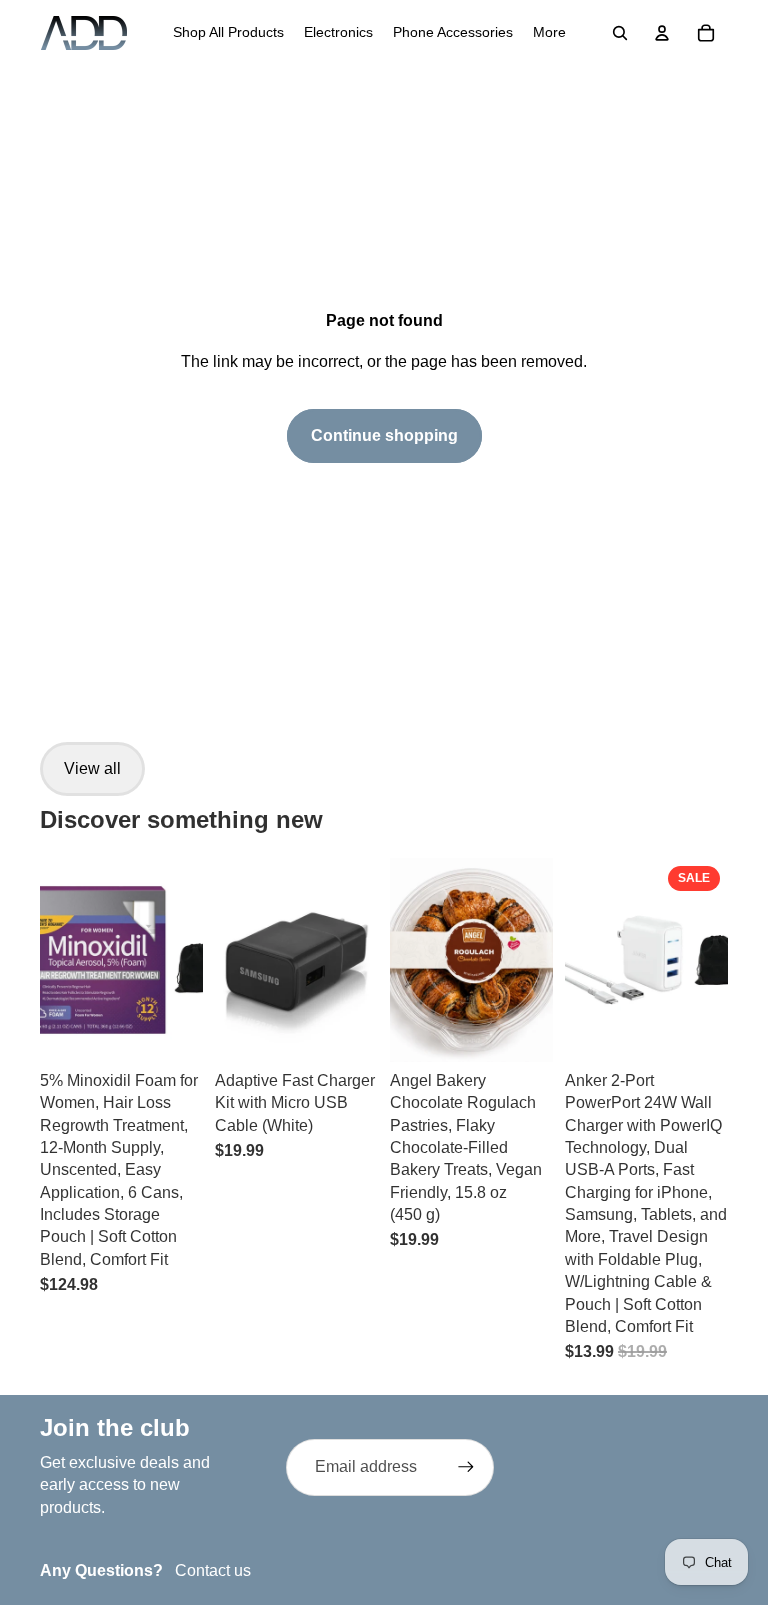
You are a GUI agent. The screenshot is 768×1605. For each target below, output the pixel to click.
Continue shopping (384, 435)
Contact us (213, 1570)
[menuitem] (228, 33)
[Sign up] (466, 1467)
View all (92, 768)
